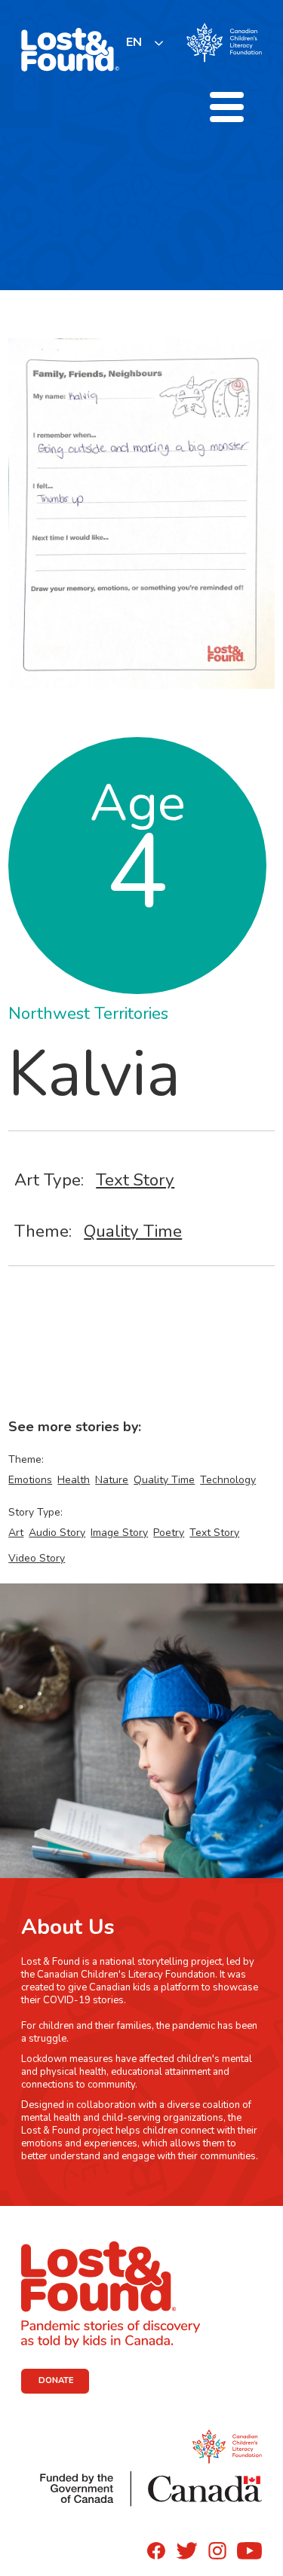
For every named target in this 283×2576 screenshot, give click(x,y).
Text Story (135, 1180)
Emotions (30, 1480)
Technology (228, 1480)
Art (16, 1533)
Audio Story (57, 1533)
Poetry (169, 1533)
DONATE (56, 2380)
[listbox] (145, 43)
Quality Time (133, 1231)
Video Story (37, 1558)
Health (74, 1480)
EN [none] (134, 42)
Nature (112, 1480)
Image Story (119, 1533)
